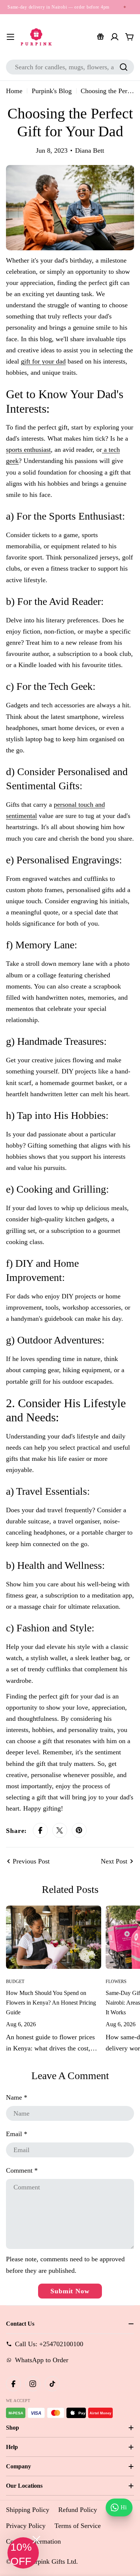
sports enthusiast (28, 450)
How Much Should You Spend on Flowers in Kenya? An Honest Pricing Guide (51, 2003)
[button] (23, 2553)
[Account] (115, 37)
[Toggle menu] (10, 37)
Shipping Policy (28, 2510)
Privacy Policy (26, 2526)
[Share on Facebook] (40, 1831)
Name (17, 2097)
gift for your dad (43, 361)
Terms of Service (78, 2526)
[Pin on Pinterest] (79, 1831)
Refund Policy (78, 2510)
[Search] (124, 67)
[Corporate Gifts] (100, 37)
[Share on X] (60, 1831)
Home (14, 91)
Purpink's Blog (52, 91)
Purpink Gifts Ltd (52, 2561)
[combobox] (70, 67)
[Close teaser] (36, 2540)
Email (17, 2134)
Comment (22, 2170)
